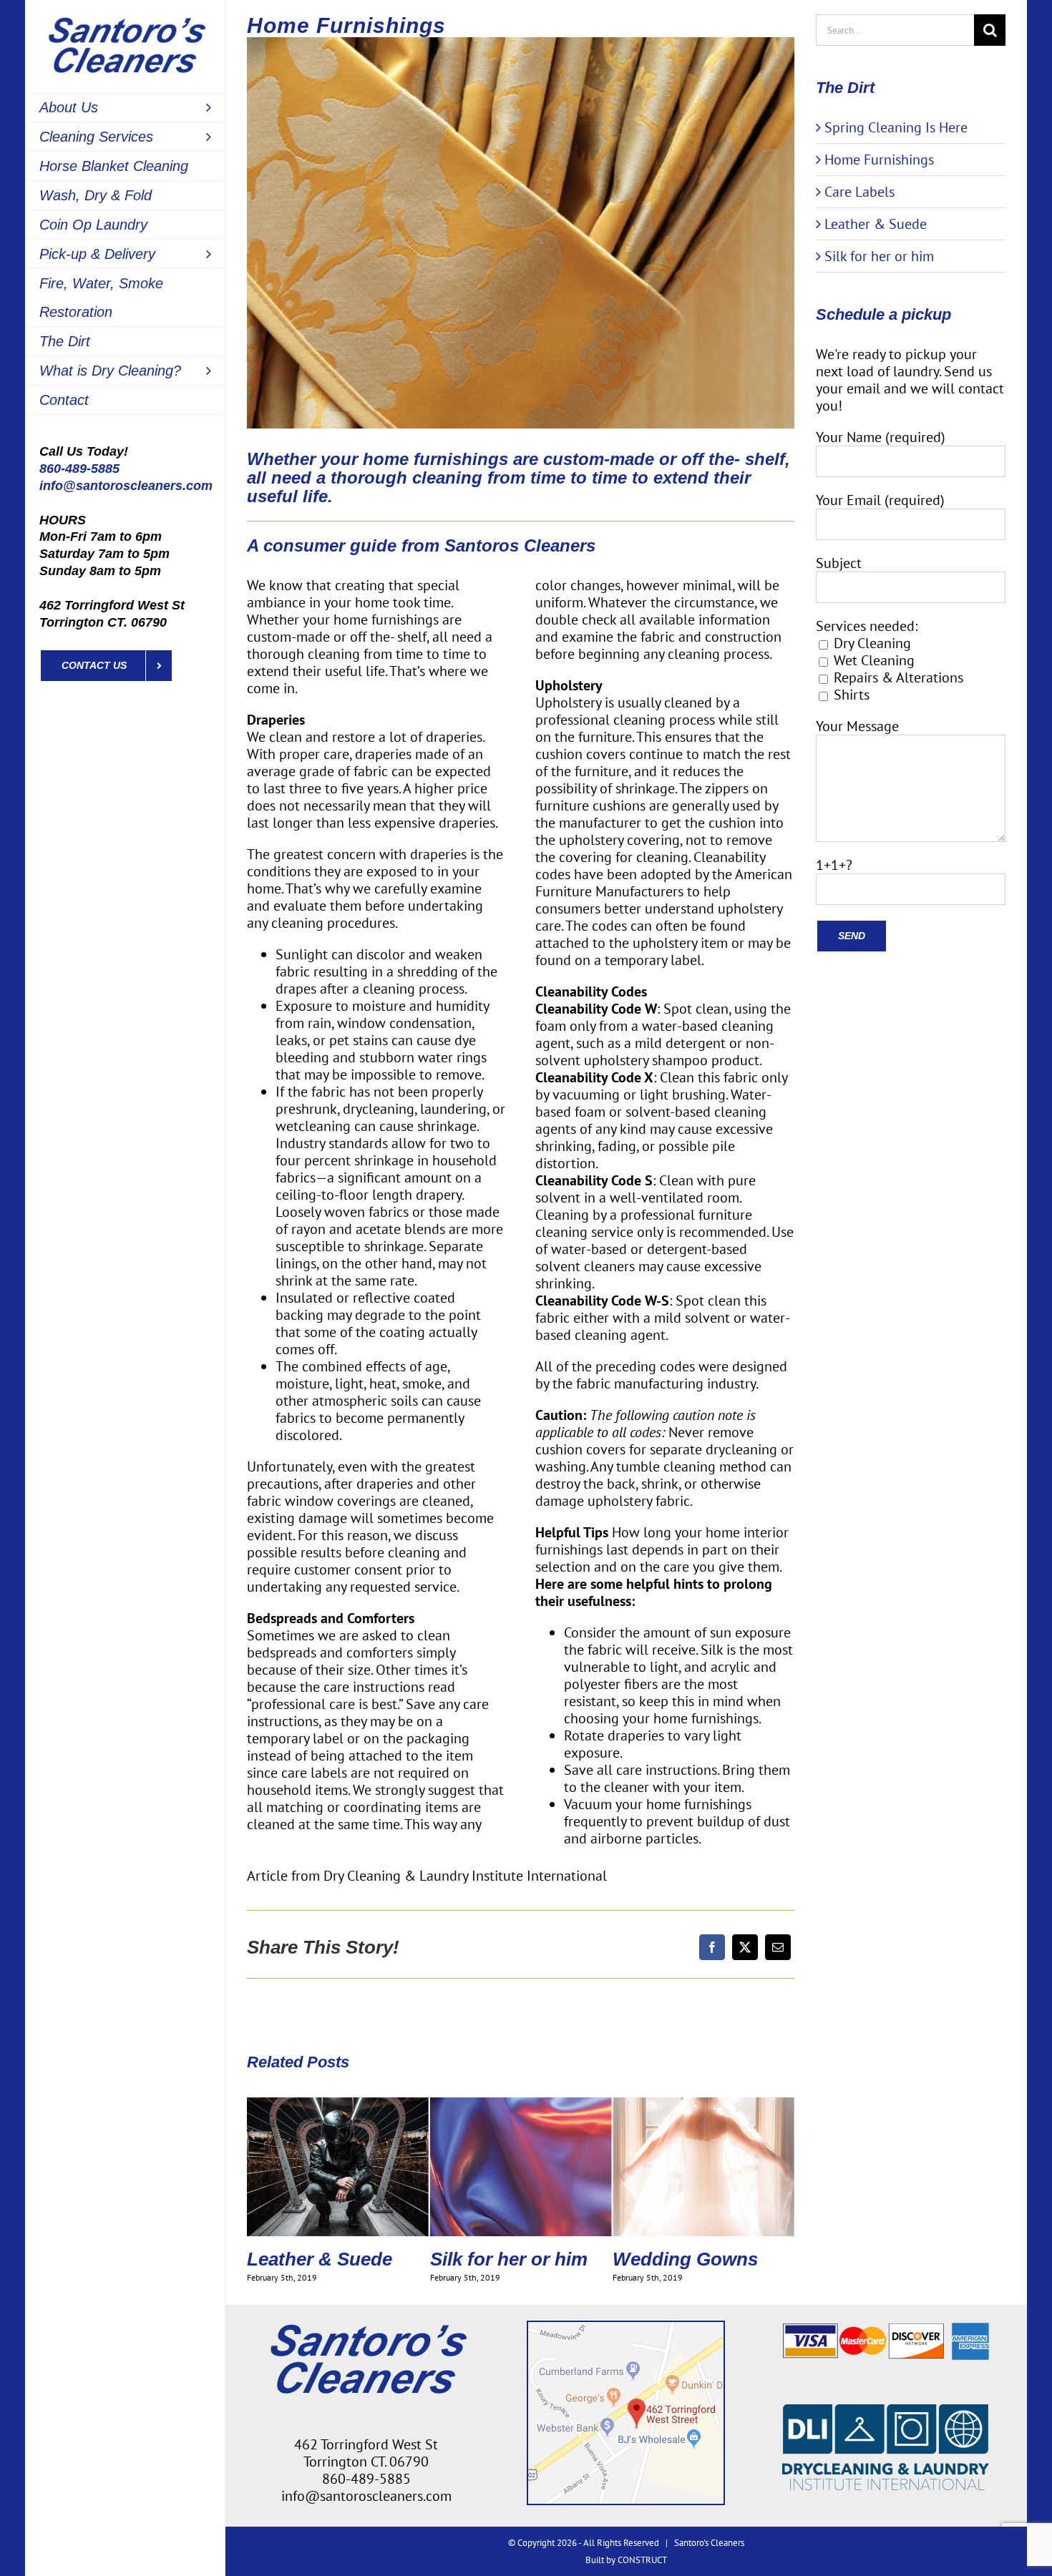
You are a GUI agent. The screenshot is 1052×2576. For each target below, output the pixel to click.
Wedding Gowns (503, 2259)
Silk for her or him (326, 2259)
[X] (745, 1947)
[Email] (778, 1947)
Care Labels (859, 192)
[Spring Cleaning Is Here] (703, 2107)
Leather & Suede (876, 224)
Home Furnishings (879, 160)
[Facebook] (712, 1947)
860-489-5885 (79, 469)
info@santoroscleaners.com (126, 486)
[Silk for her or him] (338, 2107)
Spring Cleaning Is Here (693, 2269)
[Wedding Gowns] (521, 2107)
